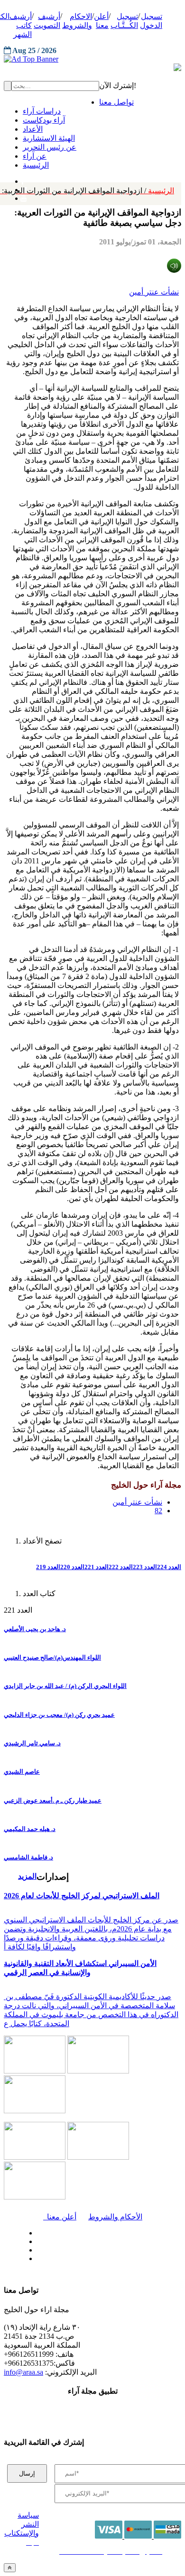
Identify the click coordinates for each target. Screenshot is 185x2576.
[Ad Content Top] (92, 59)
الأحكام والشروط (115, 2217)
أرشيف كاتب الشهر (21, 25)
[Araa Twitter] (36, 2239)
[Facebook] (23, 179)
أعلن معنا (60, 2217)
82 (158, 1511)
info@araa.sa (23, 2372)
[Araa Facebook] (36, 2231)
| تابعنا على (64, 2259)
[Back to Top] (10, 2568)
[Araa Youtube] (24, 196)
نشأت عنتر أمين (154, 292)
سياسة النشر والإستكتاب (22, 2524)
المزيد (27, 1876)
